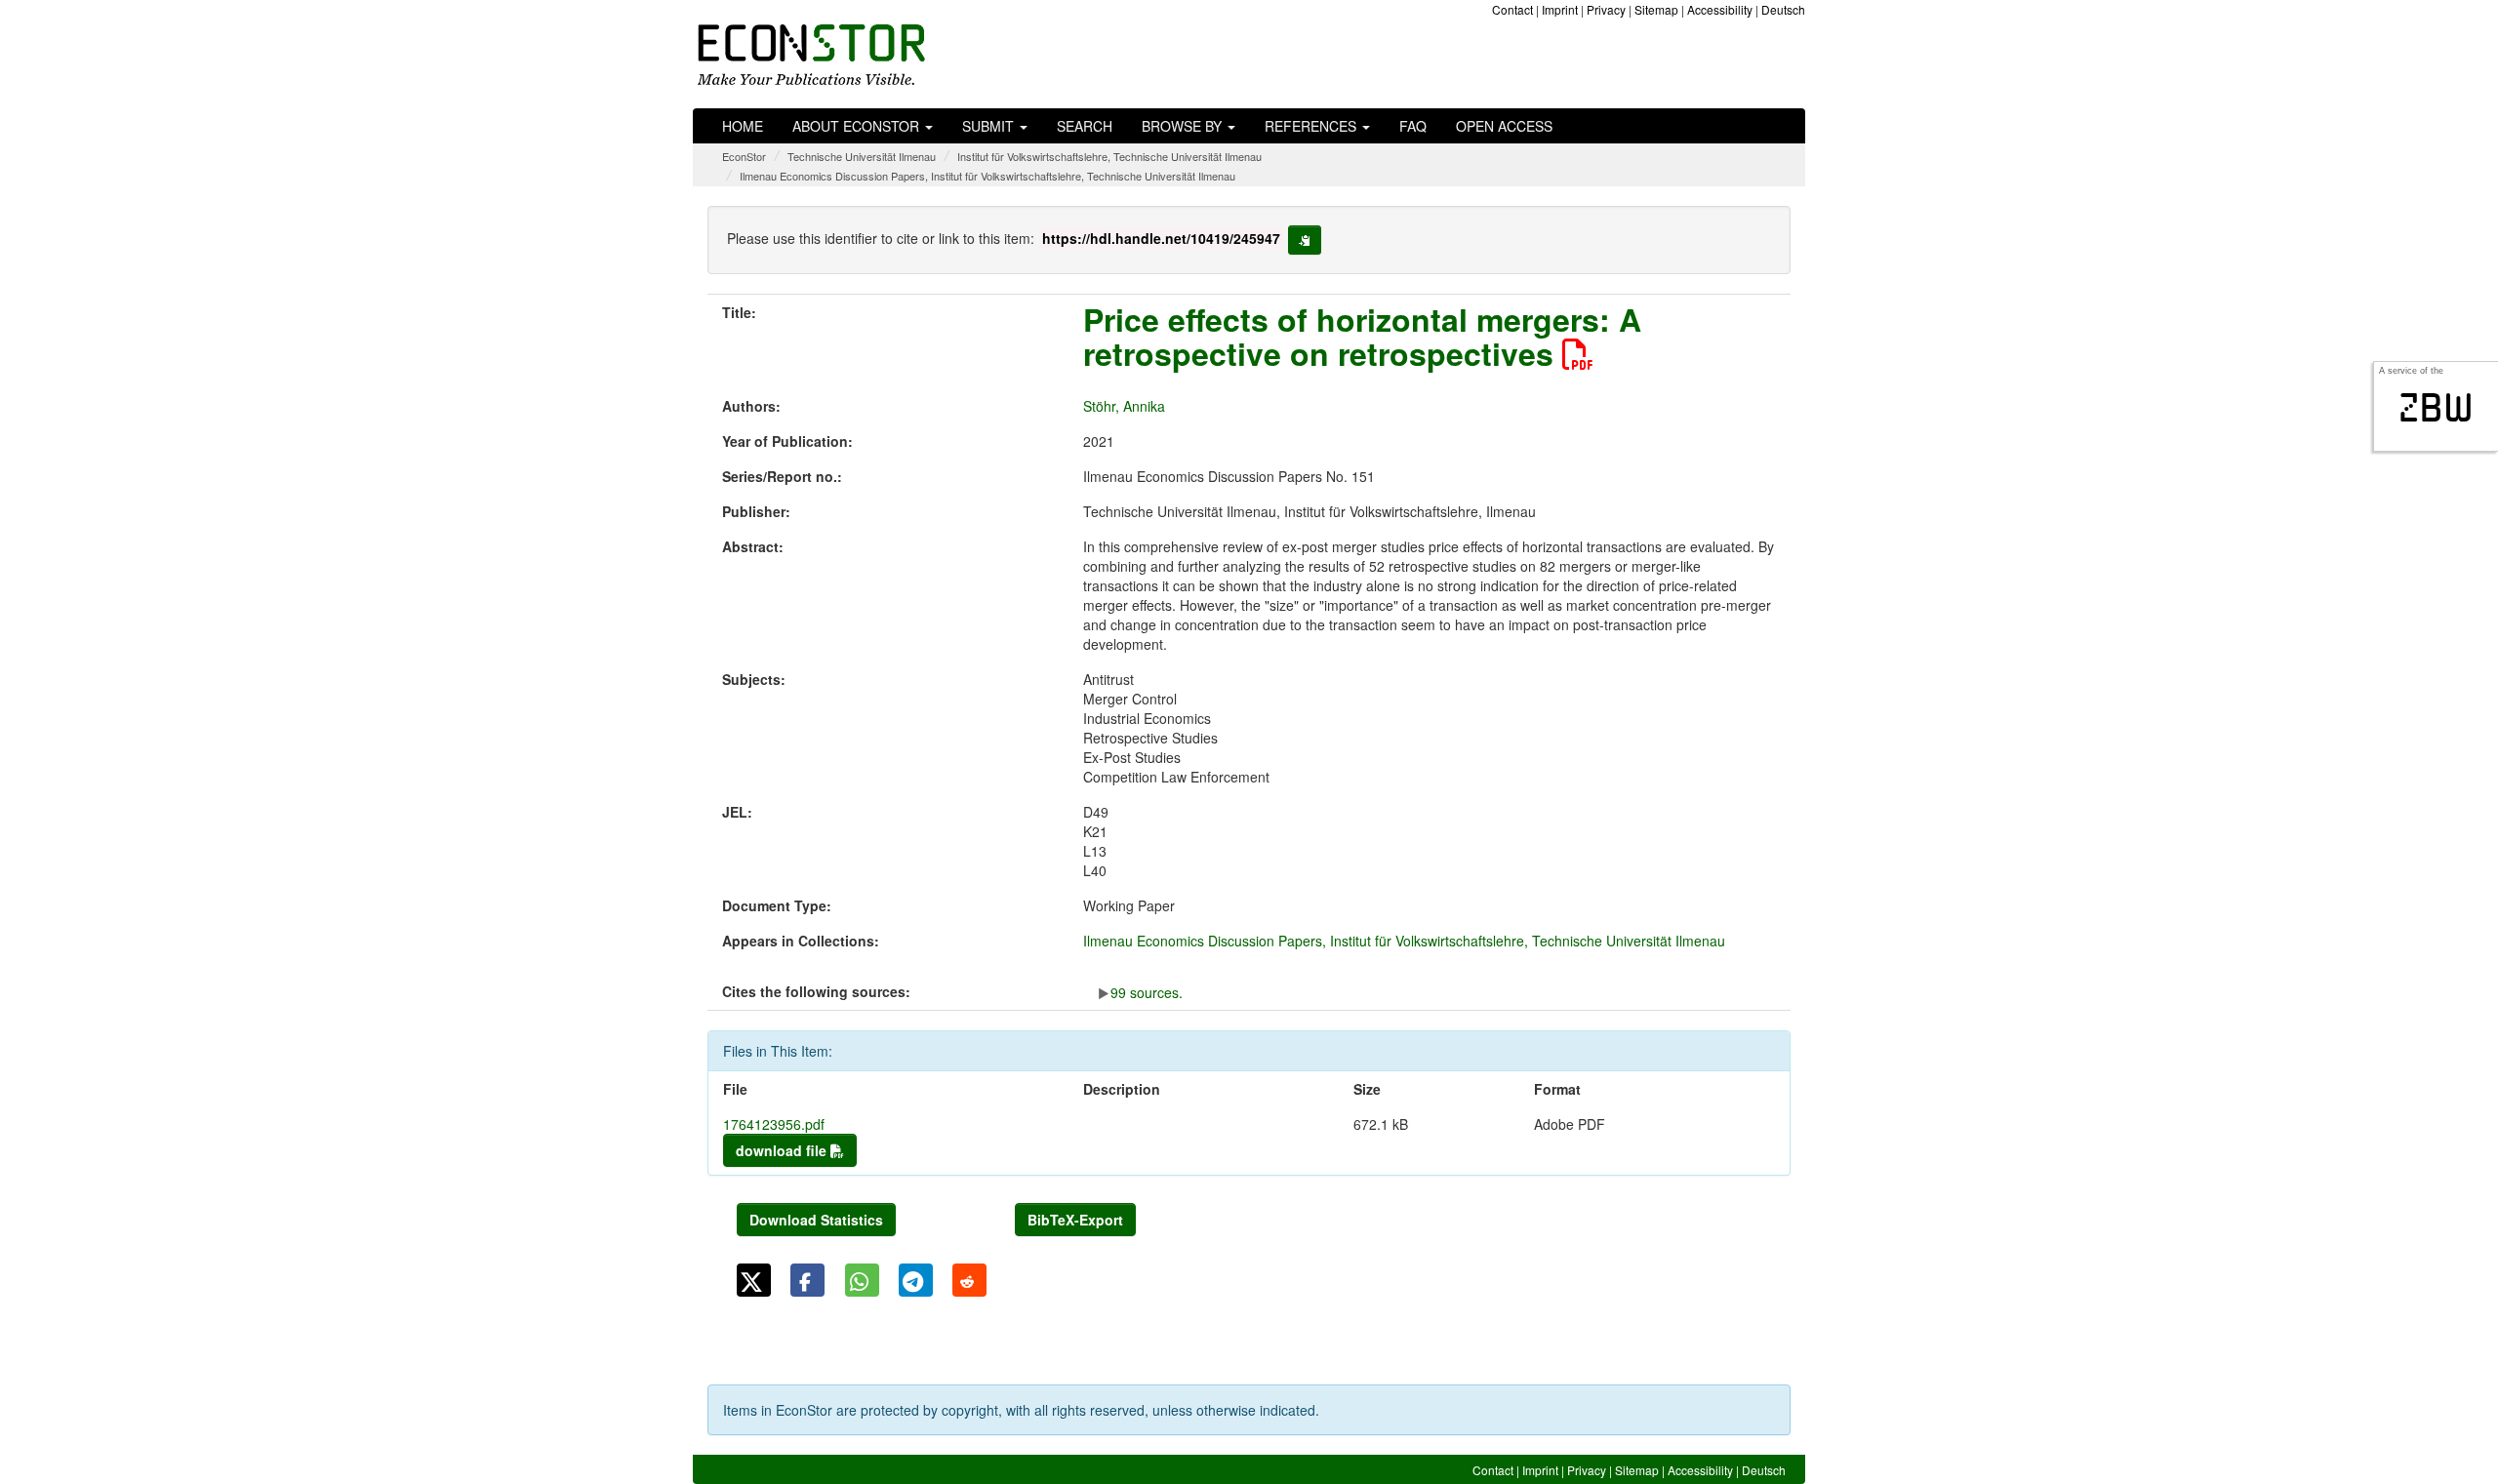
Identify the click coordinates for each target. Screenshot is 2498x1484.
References (1312, 126)
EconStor (744, 156)
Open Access (1504, 126)
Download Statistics (816, 1220)
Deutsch (1783, 9)
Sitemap (1656, 9)
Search (1085, 126)
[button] (754, 1280)
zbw (2436, 408)
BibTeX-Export (1075, 1220)
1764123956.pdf (774, 1124)
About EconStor (858, 126)
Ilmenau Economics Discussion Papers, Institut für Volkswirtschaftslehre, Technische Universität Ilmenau (987, 176)
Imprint (1560, 9)
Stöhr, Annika (1124, 406)
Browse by (1184, 126)
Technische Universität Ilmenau (862, 156)
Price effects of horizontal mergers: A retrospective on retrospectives (1362, 336)
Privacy (1606, 9)
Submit (990, 126)
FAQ (1413, 126)
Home (743, 126)
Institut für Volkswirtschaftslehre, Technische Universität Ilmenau (1109, 156)
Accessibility (1720, 9)
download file (783, 1150)
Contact (1512, 9)
